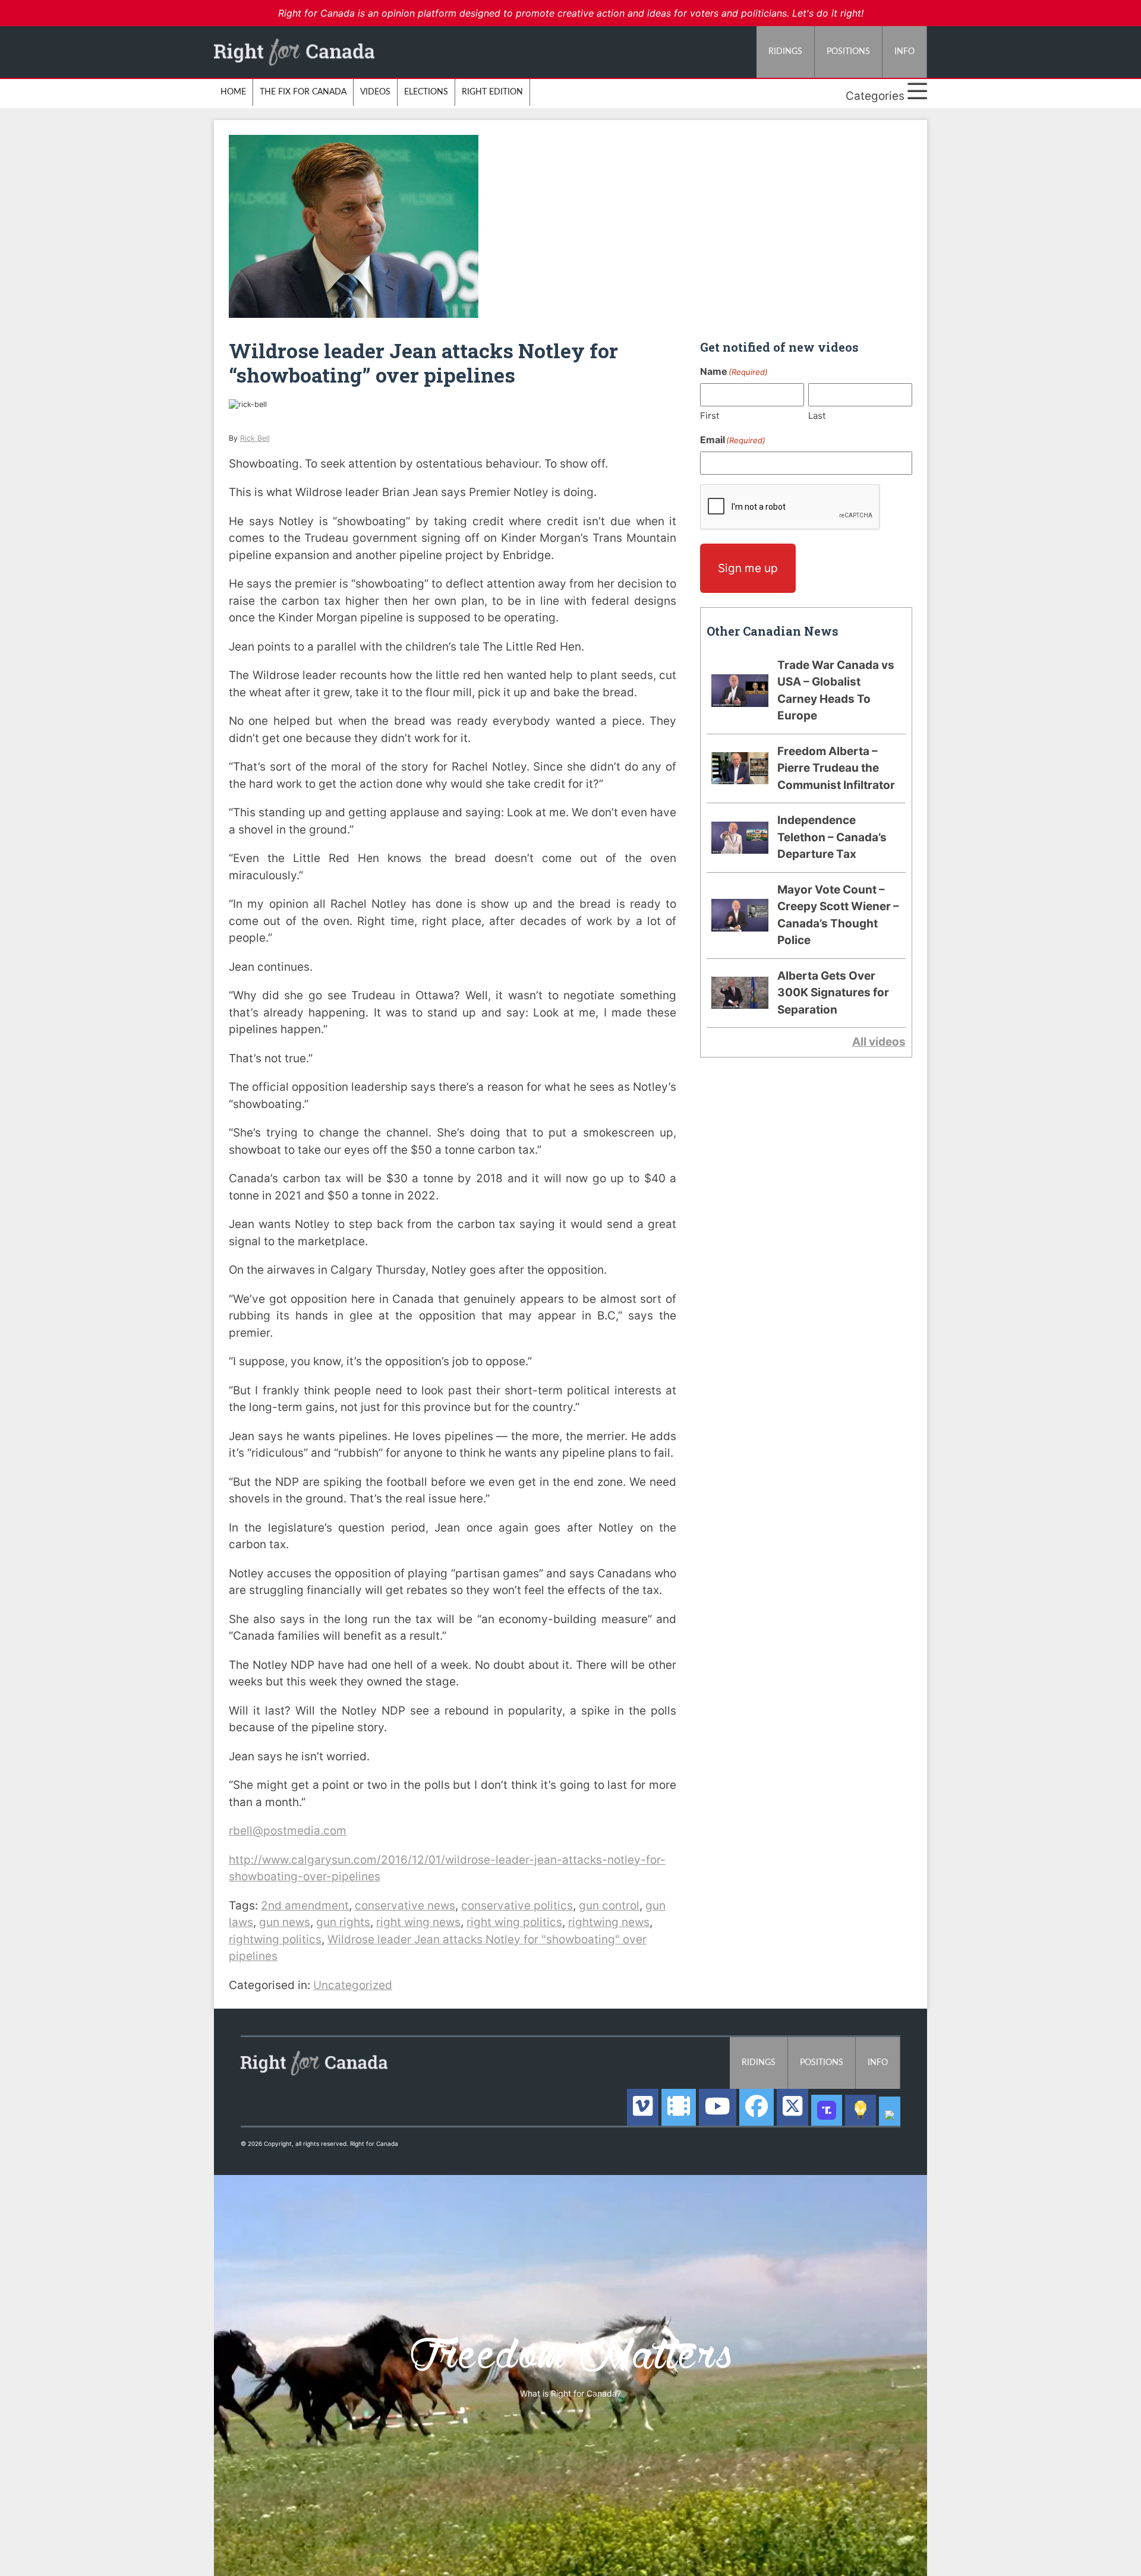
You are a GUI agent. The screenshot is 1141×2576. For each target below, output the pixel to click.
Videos (375, 92)
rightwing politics (275, 1939)
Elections (426, 92)
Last (817, 416)
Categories (877, 96)
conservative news (405, 1906)
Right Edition (492, 92)
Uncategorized (353, 1985)
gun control (609, 1906)
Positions (848, 52)
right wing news (418, 1922)
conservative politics (517, 1906)
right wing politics (514, 1922)
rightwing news (609, 1922)
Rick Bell (255, 438)
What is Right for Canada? (570, 2393)
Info (904, 52)
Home (233, 92)
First (710, 416)
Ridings (785, 52)
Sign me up (748, 568)
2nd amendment (305, 1906)
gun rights (343, 1922)
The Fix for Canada (303, 92)
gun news (285, 1922)
